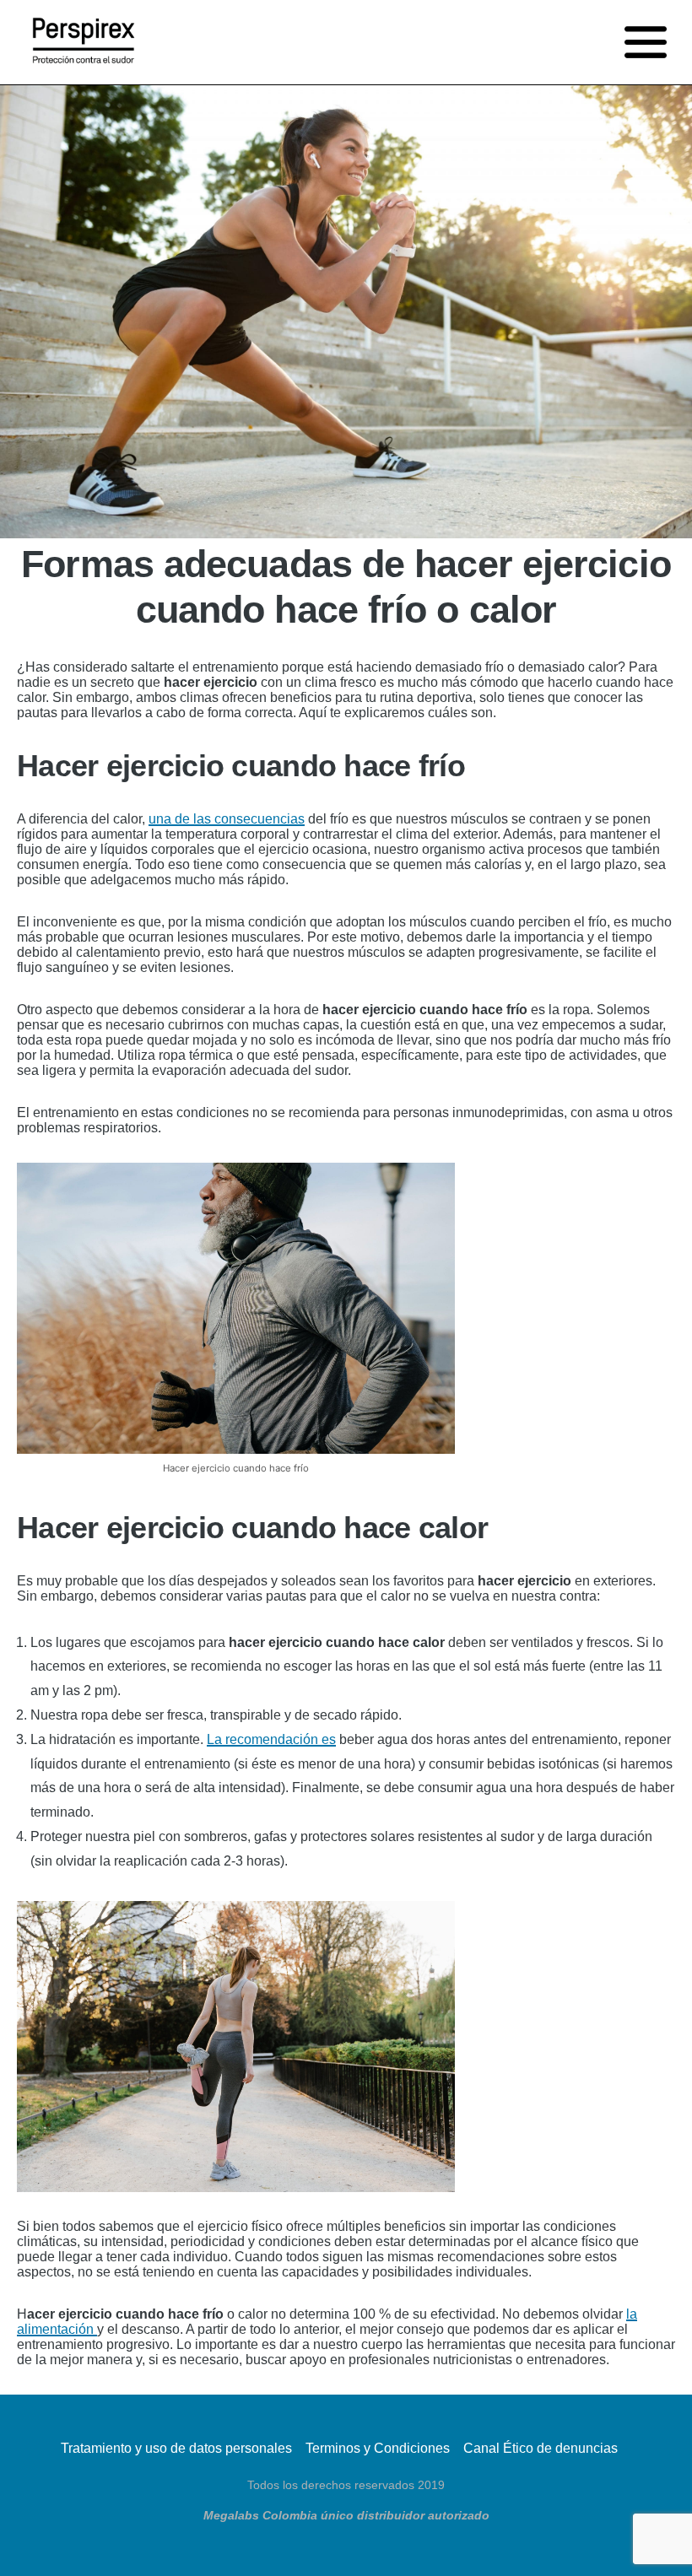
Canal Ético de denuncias (541, 2448)
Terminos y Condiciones (378, 2448)
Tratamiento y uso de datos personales (176, 2448)
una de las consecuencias (227, 819)
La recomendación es (271, 1739)
